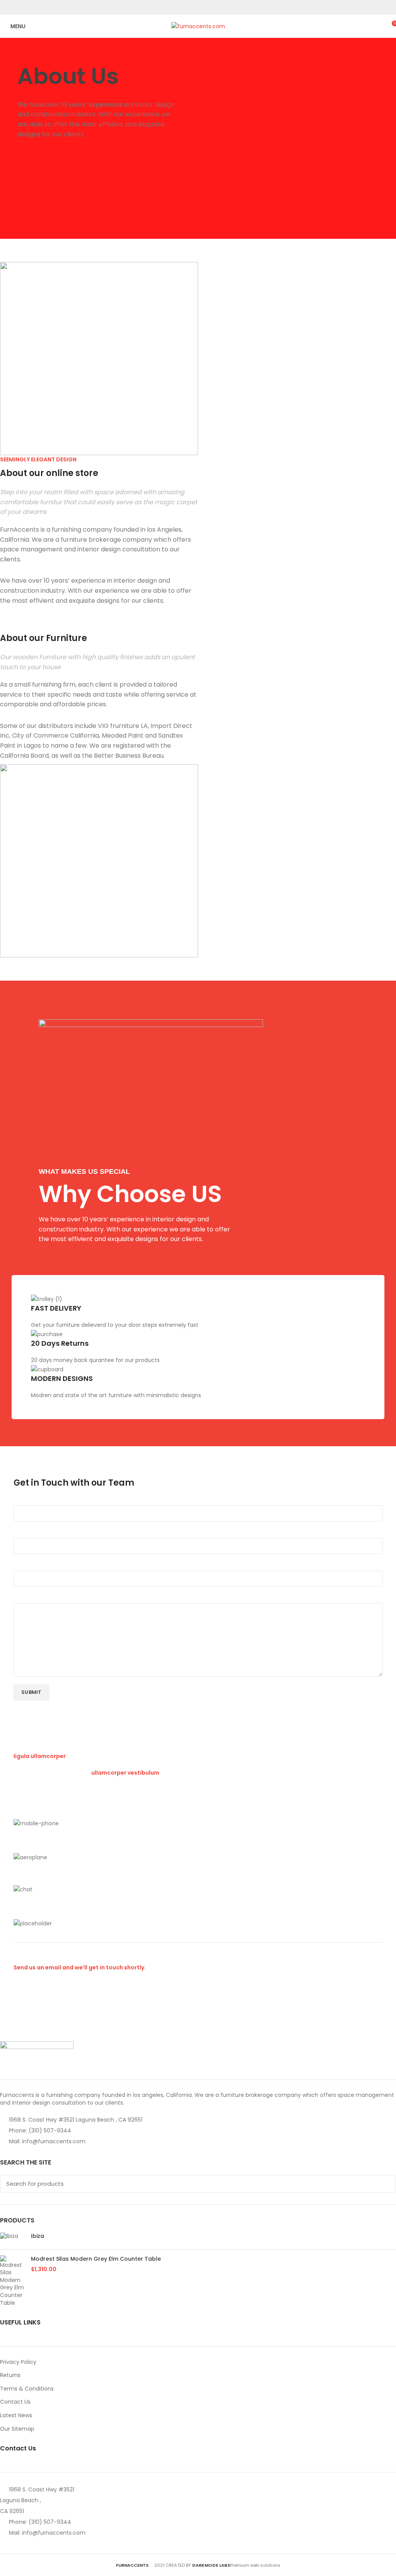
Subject (24, 1566)
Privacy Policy (18, 2362)
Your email (28, 1534)
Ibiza (38, 2236)
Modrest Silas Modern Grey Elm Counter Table (96, 2259)
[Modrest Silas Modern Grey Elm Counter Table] (13, 2281)
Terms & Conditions (27, 2389)
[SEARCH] (386, 2184)
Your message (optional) (48, 1599)
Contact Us (15, 2402)
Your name (29, 1501)
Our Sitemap (17, 2429)
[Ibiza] (13, 2238)
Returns (10, 2375)
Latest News (16, 2415)
